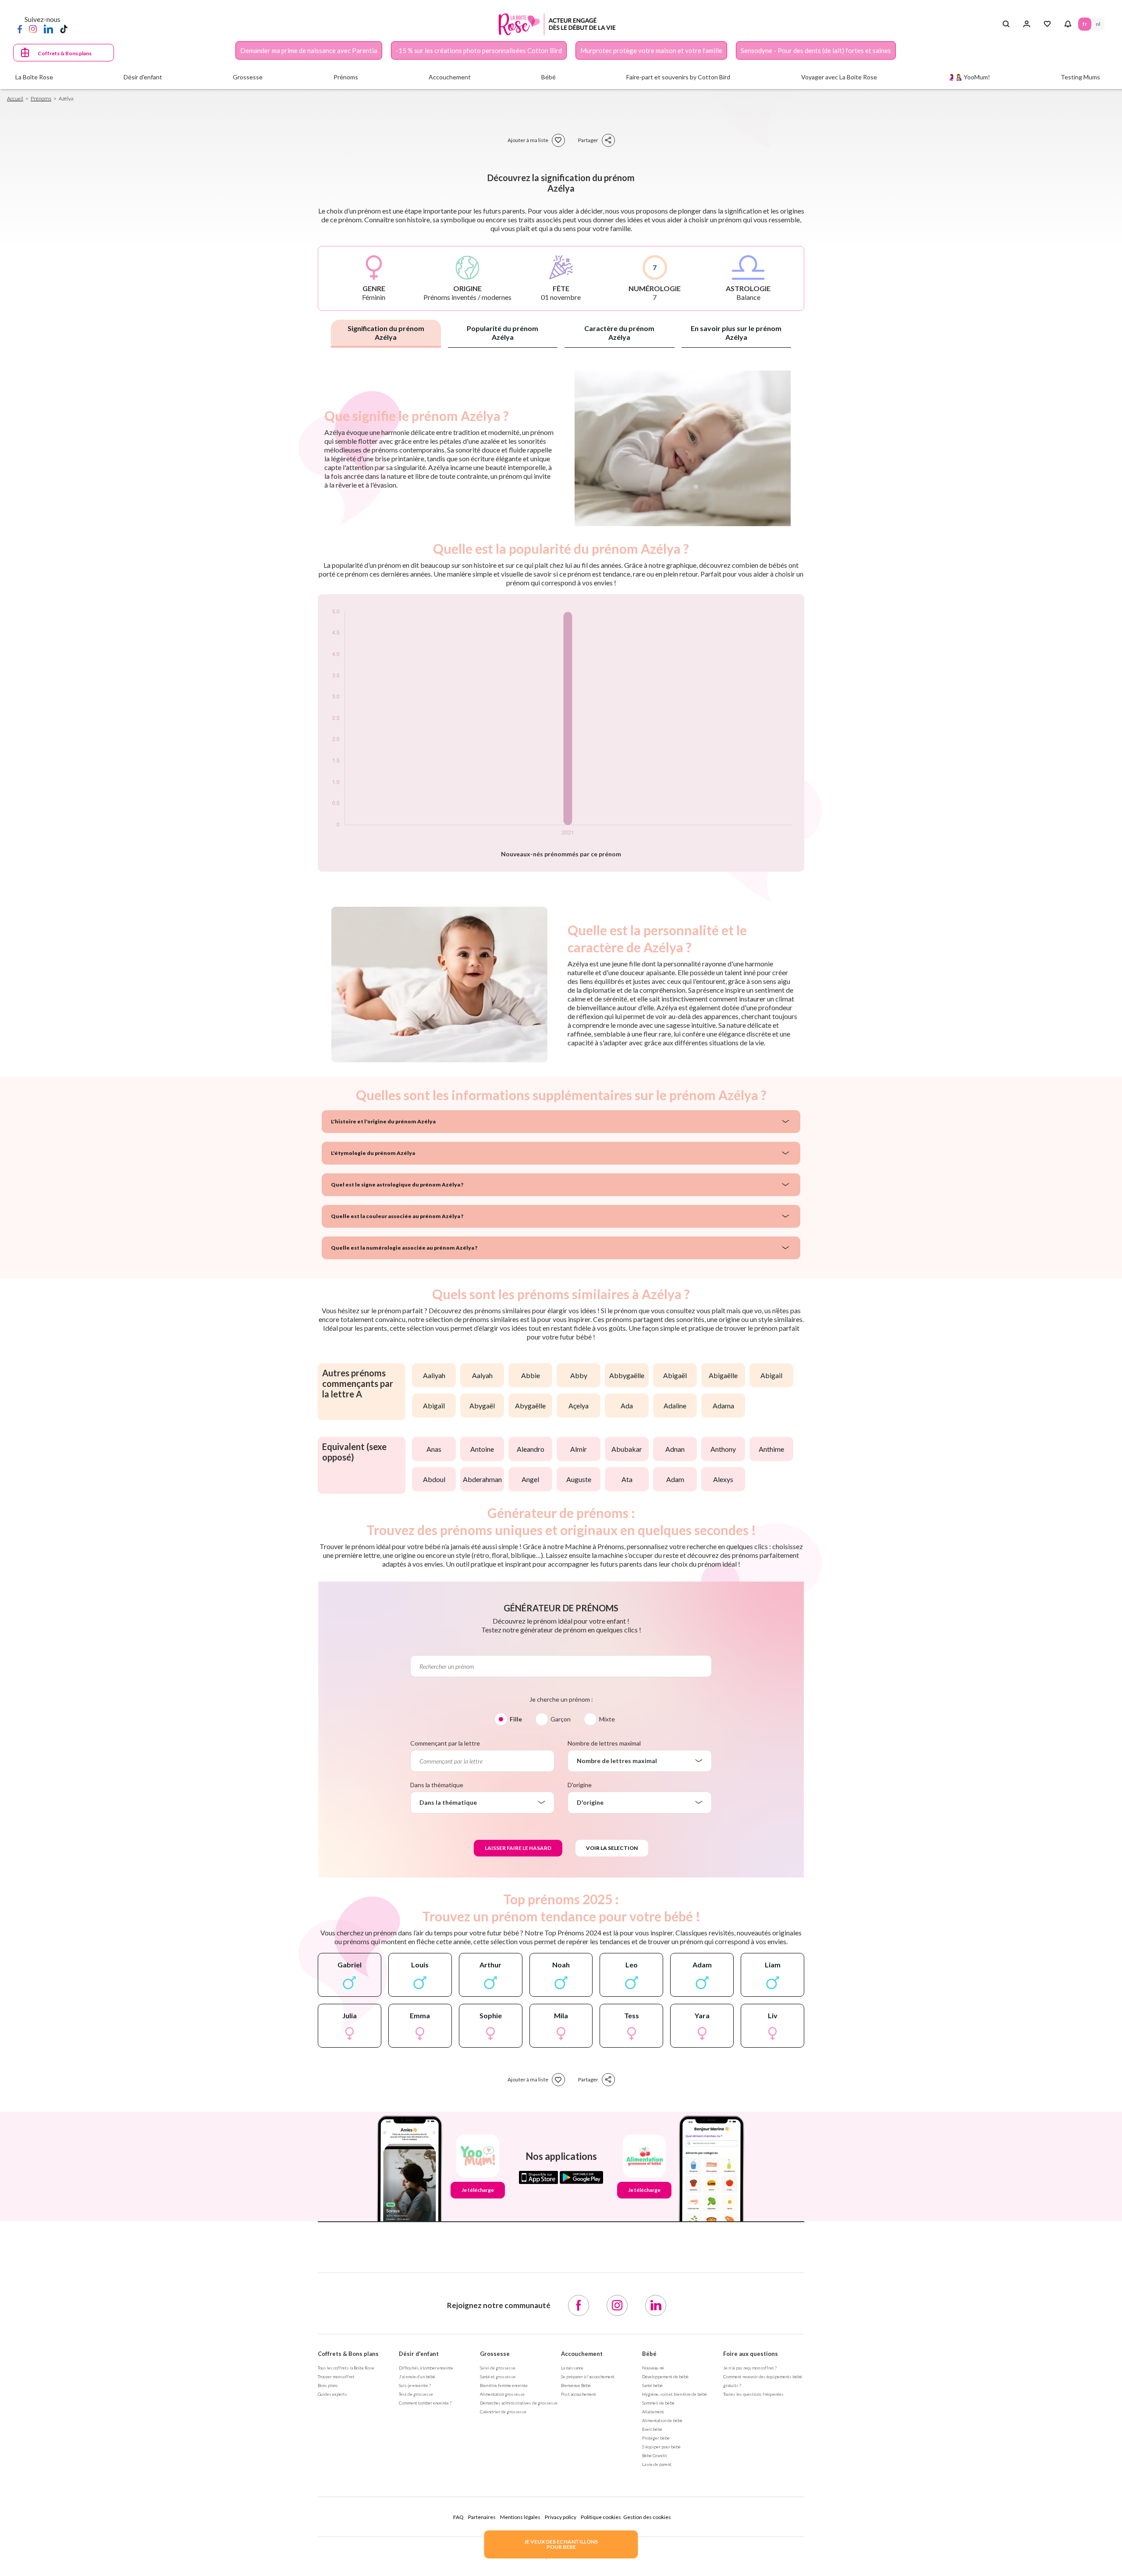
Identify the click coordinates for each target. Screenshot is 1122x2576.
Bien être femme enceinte (504, 2385)
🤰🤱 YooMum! (969, 77)
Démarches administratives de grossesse (519, 2403)
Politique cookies (601, 2517)
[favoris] (558, 140)
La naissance (572, 2368)
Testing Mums (1080, 77)
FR (1085, 24)
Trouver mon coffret (336, 2376)
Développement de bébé (665, 2376)
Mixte (607, 1719)
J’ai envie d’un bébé (417, 2376)
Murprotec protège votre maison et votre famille (651, 50)
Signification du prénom (386, 333)
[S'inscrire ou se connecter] (1027, 24)
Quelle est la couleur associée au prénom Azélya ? (397, 1216)
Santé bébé (652, 2385)
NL (1098, 24)
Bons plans (328, 2385)
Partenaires (482, 2517)
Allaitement (653, 2412)
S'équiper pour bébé (661, 2447)
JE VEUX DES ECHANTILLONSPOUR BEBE (561, 2544)
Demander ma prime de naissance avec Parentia (309, 50)
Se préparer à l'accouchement (588, 2376)
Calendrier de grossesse (503, 2412)
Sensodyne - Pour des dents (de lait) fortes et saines (816, 50)
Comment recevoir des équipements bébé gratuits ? (763, 2381)
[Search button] (1006, 24)
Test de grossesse (416, 2394)
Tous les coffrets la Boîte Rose (346, 2368)
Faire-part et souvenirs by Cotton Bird (678, 77)
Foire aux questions (751, 2354)
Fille (516, 1719)
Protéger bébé (656, 2438)
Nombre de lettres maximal (604, 1743)
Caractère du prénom (619, 333)
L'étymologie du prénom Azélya (373, 1153)
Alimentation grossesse (502, 2394)
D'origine (580, 1785)
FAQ (458, 2517)
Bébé (649, 2354)
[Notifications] (1068, 24)
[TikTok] (64, 29)
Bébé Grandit (655, 2455)
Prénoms (41, 98)
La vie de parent (657, 2464)
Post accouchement (579, 2394)
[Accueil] (557, 24)
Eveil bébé (652, 2429)
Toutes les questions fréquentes (753, 2394)
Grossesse (495, 2354)
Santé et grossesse (498, 2376)
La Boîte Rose (34, 77)
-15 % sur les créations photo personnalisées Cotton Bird (479, 50)
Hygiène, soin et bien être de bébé (675, 2394)
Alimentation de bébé (662, 2420)
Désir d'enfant (419, 2354)
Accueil (15, 98)
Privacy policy (561, 2517)
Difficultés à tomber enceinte (426, 2368)
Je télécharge (478, 2190)
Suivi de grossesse (498, 2368)
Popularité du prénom (502, 333)
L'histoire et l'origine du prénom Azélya (383, 1121)
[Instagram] (33, 29)
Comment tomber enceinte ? (425, 2403)
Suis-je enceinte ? (415, 2385)
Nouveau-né (653, 2368)
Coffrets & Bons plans (65, 53)
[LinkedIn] (48, 29)
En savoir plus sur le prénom (736, 333)
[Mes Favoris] (1047, 24)
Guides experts (332, 2394)
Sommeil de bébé (658, 2403)
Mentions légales (520, 2517)
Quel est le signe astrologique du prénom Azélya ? (397, 1185)
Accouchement (582, 2354)
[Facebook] (20, 29)
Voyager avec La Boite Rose (839, 77)
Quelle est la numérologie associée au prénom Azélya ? (404, 1248)
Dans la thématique (437, 1785)
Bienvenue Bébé (576, 2385)
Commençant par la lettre (445, 1743)
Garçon (561, 1719)
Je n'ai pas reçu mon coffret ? (750, 2368)
